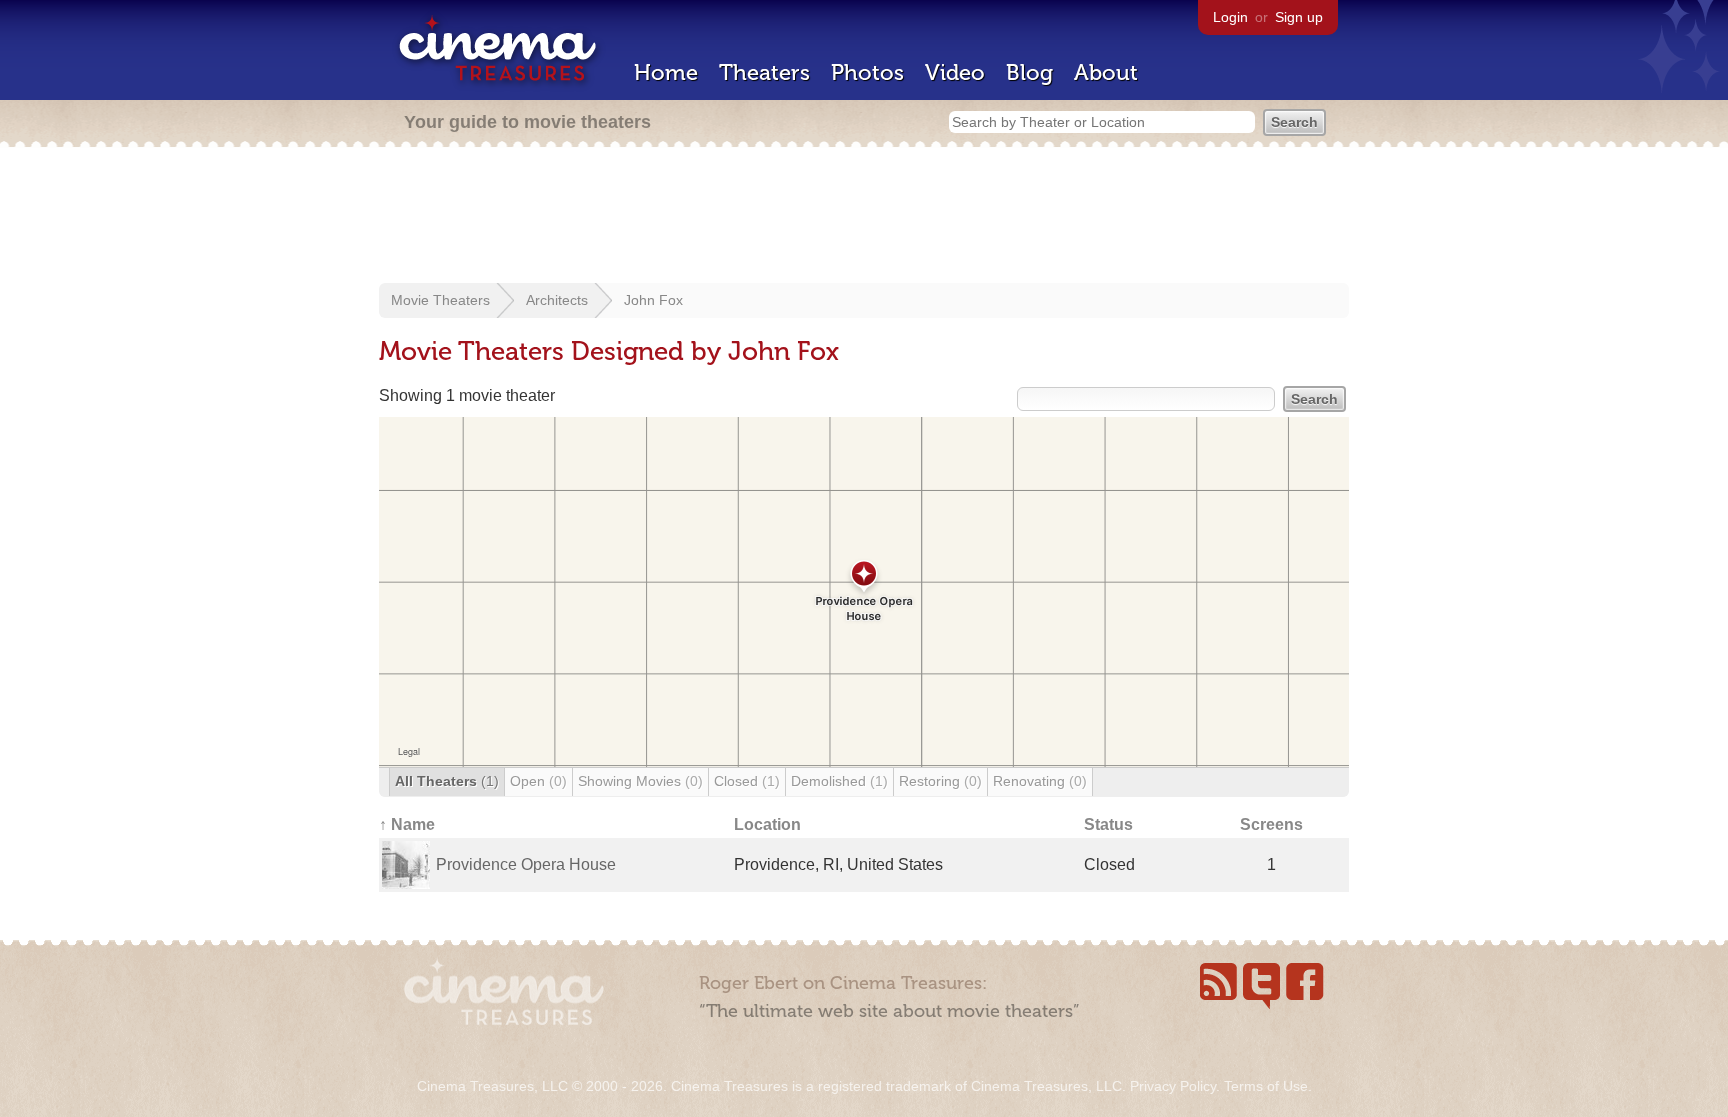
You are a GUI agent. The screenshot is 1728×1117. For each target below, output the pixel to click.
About (1106, 72)
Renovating (1040, 781)
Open (538, 781)
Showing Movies (640, 781)
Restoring (940, 781)
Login (1230, 17)
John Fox (653, 300)
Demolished (839, 781)
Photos (867, 72)
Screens (1271, 824)
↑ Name (407, 824)
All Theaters (447, 781)
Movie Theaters (440, 300)
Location (767, 824)
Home (666, 72)
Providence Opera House (526, 864)
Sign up (1299, 17)
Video (955, 72)
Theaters (764, 72)
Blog (1029, 72)
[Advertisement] (864, 217)
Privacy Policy (1173, 1086)
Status (1108, 824)
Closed (747, 781)
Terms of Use (1266, 1086)
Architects (557, 300)
